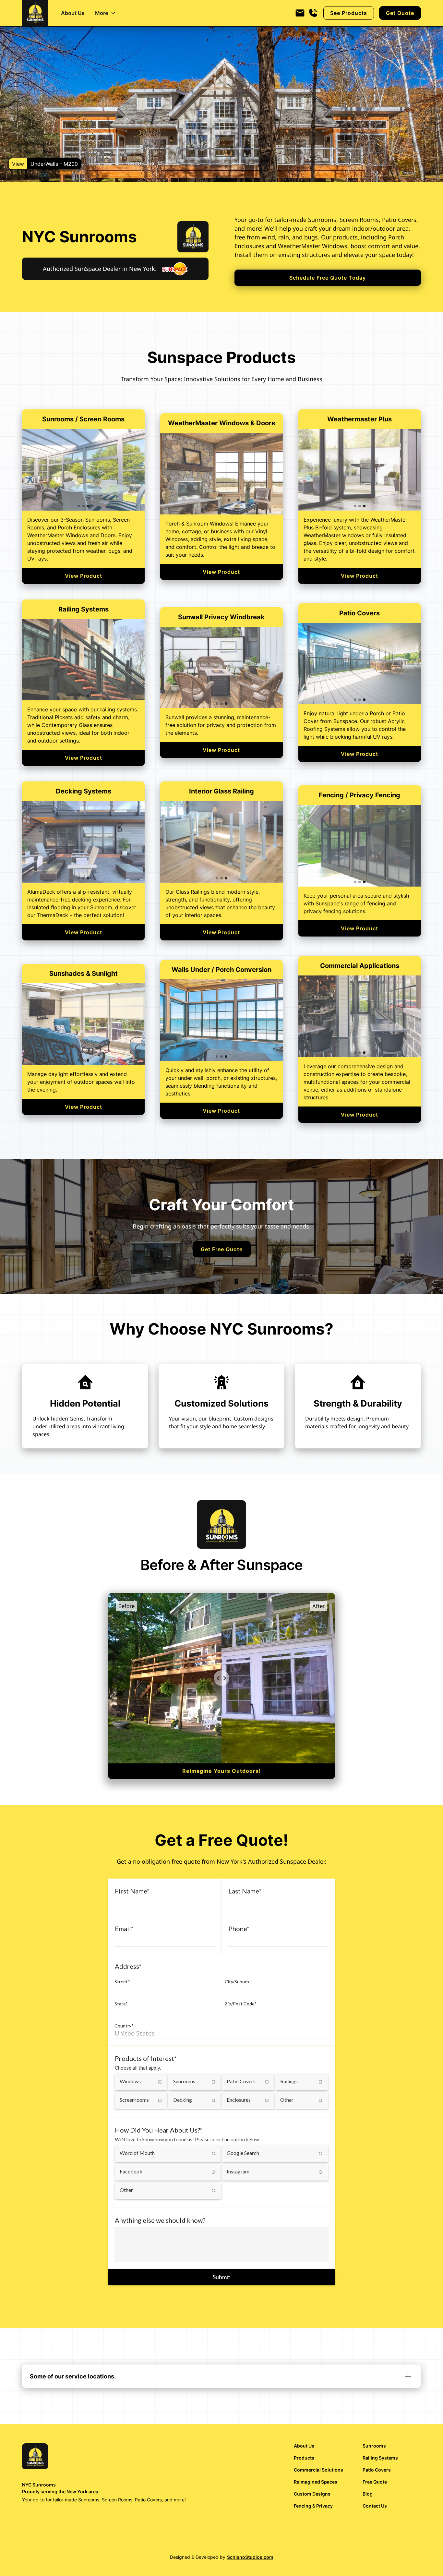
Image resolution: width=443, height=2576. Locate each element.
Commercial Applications (360, 966)
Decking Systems (84, 791)
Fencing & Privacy (313, 2506)
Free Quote (375, 2482)
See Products (349, 13)
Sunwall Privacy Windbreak (221, 617)
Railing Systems (84, 609)
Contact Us (375, 2506)
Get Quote (400, 13)
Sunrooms (374, 2446)
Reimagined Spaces (316, 2482)
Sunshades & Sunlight (84, 974)
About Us (73, 13)
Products (304, 2458)
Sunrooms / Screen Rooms (83, 419)
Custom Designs (312, 2494)
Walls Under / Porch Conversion (221, 970)
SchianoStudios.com (250, 2557)
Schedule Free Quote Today (328, 278)
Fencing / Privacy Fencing (359, 795)
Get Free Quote (222, 1249)
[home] (35, 13)
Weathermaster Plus (359, 419)
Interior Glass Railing (221, 791)
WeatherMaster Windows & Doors (221, 423)
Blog (368, 2494)
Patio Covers (359, 613)
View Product (84, 576)
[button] (105, 13)
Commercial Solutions (318, 2470)
